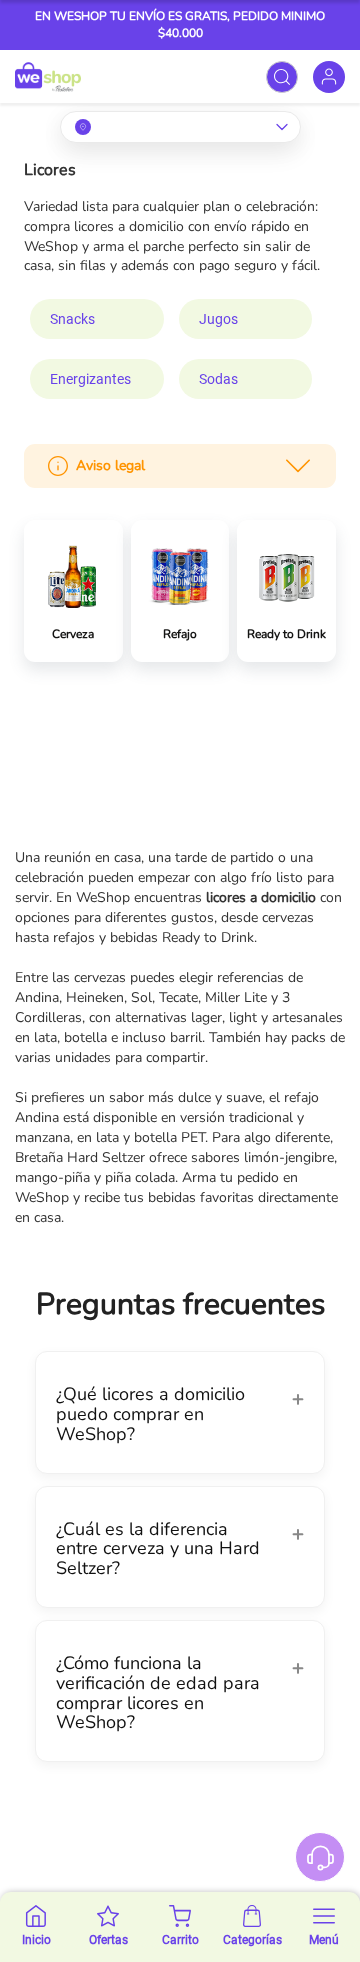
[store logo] (48, 76)
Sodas (218, 379)
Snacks (72, 319)
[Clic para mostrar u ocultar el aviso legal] (298, 466)
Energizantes (90, 379)
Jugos (218, 319)
